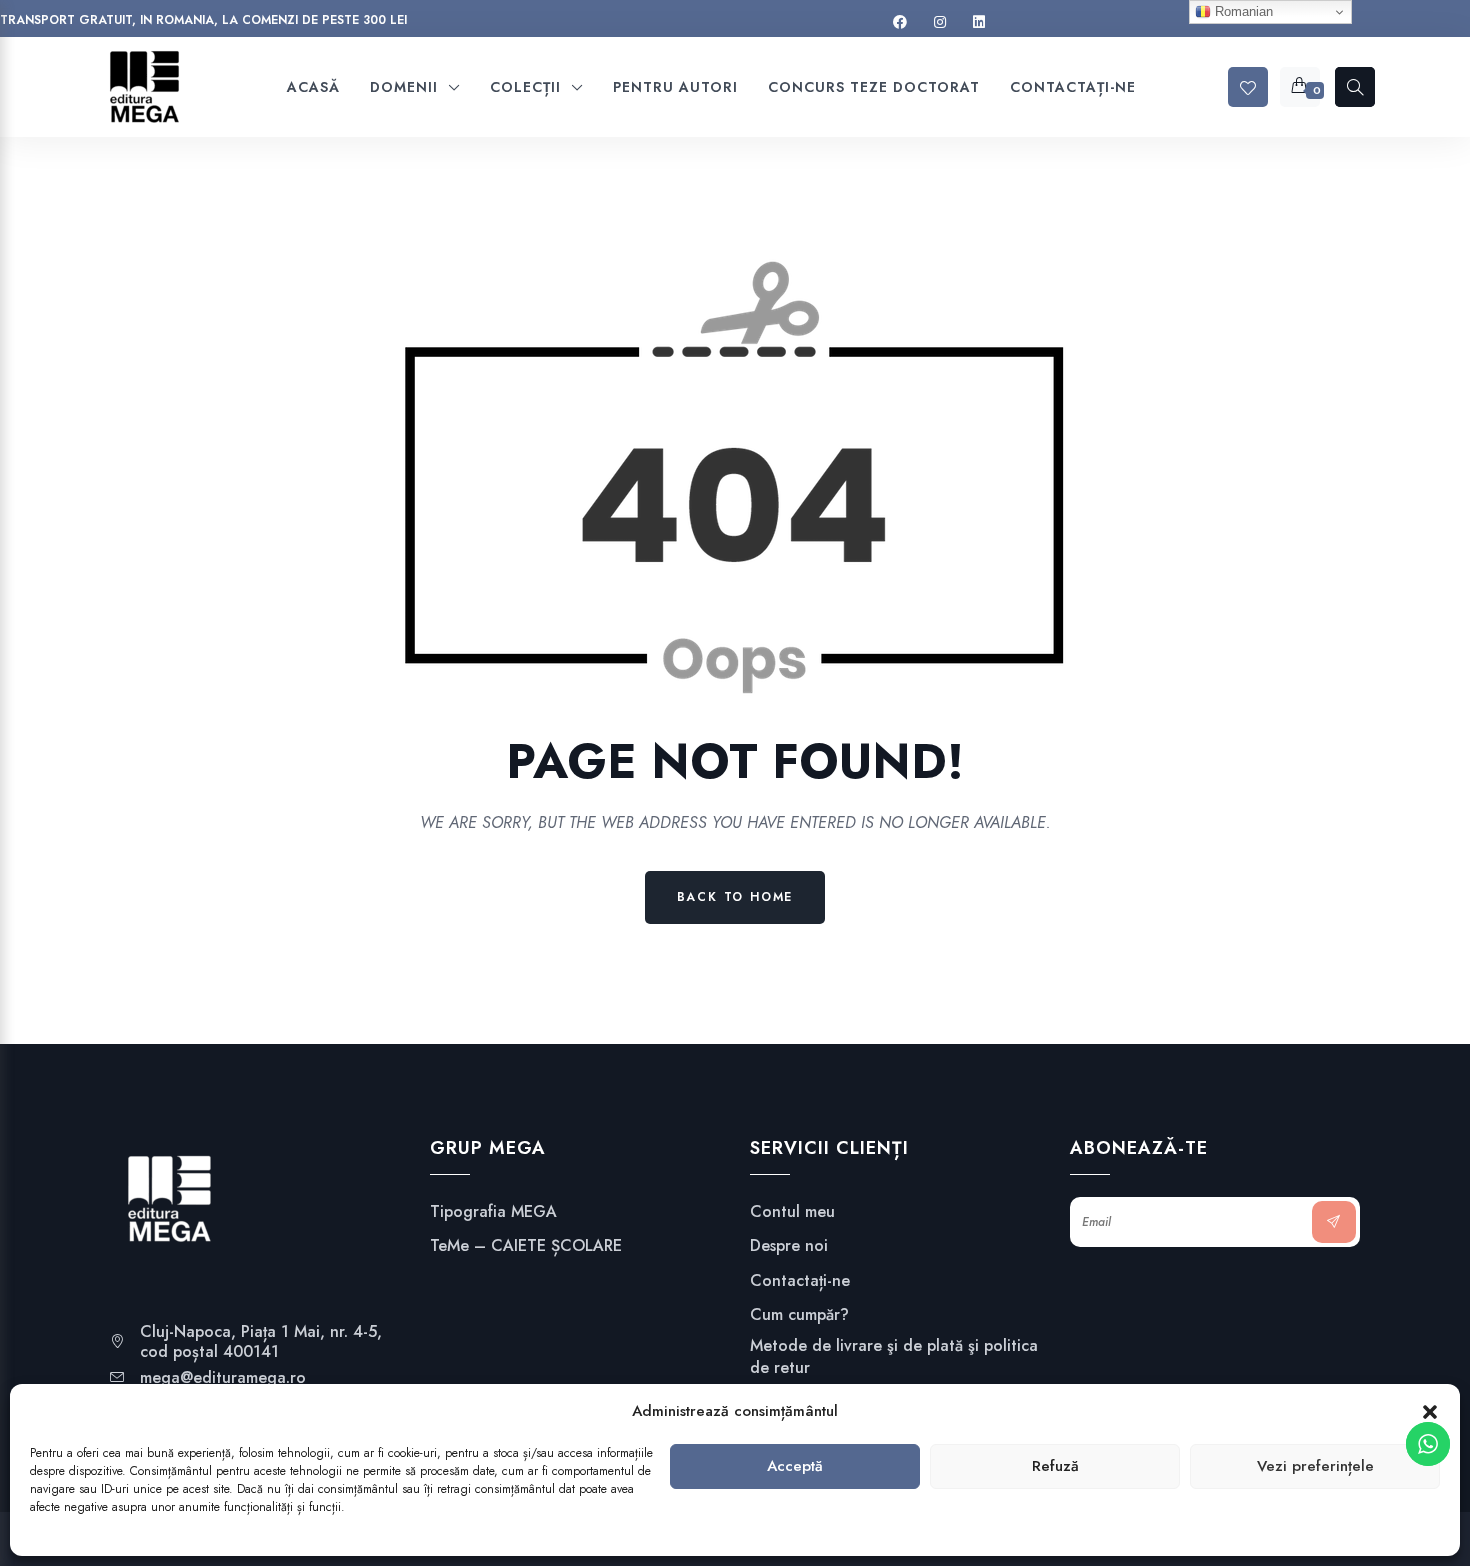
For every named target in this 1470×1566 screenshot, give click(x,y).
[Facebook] (900, 22)
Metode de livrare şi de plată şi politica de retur (894, 1357)
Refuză (1055, 1467)
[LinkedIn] (979, 22)
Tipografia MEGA (493, 1212)
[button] (1430, 1412)
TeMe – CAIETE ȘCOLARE (526, 1246)
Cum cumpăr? (799, 1315)
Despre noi (789, 1246)
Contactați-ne (800, 1281)
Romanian (1242, 11)
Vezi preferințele (1315, 1467)
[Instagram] (940, 22)
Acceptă (795, 1467)
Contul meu (792, 1212)
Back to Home (735, 897)
